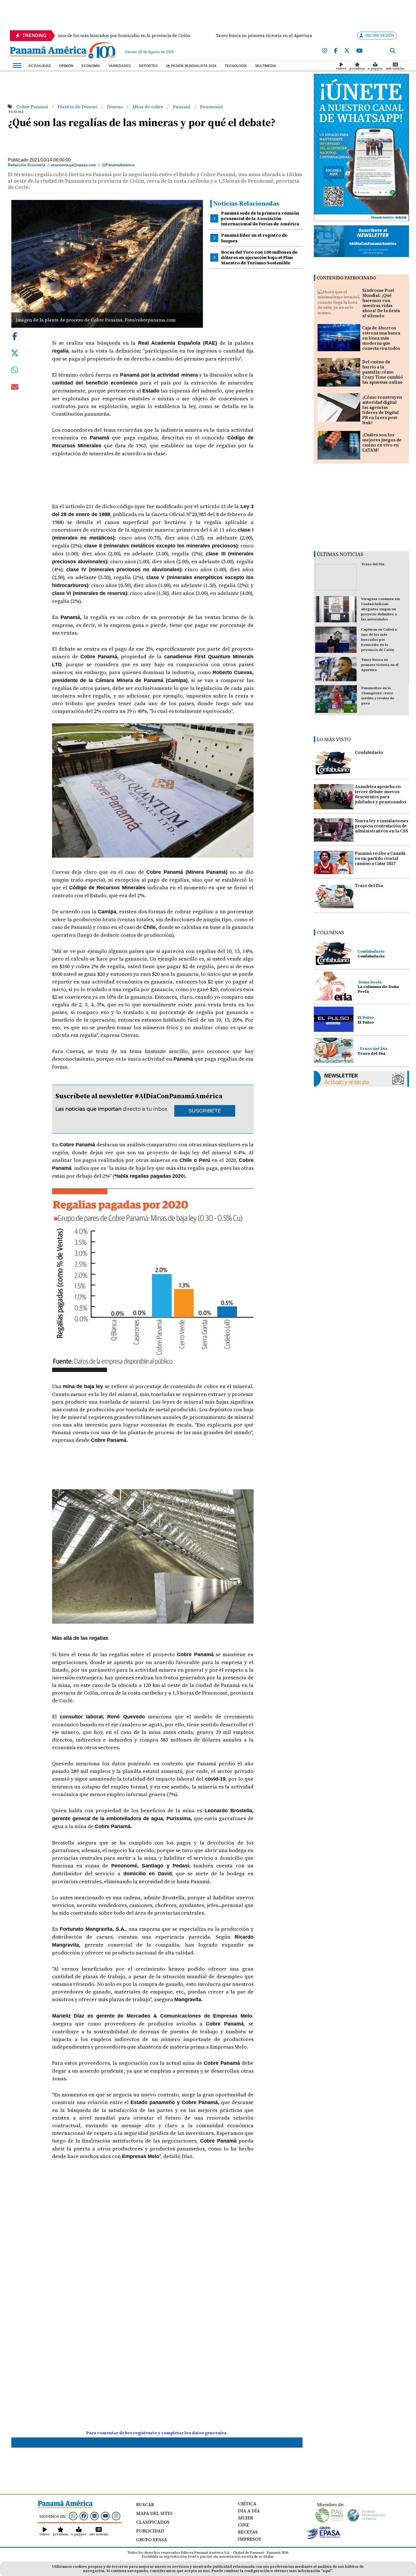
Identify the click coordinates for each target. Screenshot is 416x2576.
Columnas (330, 932)
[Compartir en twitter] (15, 352)
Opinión (66, 66)
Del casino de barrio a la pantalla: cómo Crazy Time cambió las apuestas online (383, 372)
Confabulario (369, 752)
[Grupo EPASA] (323, 2538)
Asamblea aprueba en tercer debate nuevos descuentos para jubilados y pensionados (381, 794)
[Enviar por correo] (15, 388)
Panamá (182, 107)
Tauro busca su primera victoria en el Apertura (380, 665)
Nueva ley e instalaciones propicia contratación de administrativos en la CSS (382, 826)
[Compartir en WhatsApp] (15, 371)
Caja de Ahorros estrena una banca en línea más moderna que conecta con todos (381, 338)
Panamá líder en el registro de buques (254, 238)
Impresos (249, 2539)
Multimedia (266, 66)
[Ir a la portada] (48, 52)
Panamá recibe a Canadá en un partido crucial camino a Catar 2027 (380, 858)
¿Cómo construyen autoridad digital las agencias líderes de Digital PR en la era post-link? (382, 410)
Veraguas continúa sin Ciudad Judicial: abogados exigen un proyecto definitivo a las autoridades (380, 609)
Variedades (120, 66)
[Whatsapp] (73, 2516)
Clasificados (153, 2522)
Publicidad (150, 2531)
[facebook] (336, 51)
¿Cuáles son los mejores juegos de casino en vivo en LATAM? (382, 442)
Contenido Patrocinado (346, 278)
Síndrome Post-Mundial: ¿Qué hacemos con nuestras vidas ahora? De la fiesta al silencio (381, 303)
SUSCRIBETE (205, 1111)
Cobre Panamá (33, 107)
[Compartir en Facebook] (15, 335)
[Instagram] (325, 51)
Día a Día (249, 2511)
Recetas (248, 2532)
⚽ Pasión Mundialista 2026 (191, 66)
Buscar (145, 2504)
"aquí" (326, 2571)
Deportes (148, 66)
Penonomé (212, 107)
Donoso (115, 107)
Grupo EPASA (152, 2540)
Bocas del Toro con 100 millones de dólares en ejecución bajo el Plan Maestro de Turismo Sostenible (259, 257)
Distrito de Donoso (78, 107)
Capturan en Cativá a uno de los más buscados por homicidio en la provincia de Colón (379, 640)
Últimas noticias (340, 554)
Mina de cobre (148, 107)
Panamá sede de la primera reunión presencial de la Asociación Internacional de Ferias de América (260, 218)
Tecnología (236, 66)
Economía (91, 66)
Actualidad (40, 66)
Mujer (245, 2518)
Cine (244, 2525)
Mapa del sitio (154, 2513)
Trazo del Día (373, 564)
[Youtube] (359, 51)
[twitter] (347, 51)
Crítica (247, 2504)
